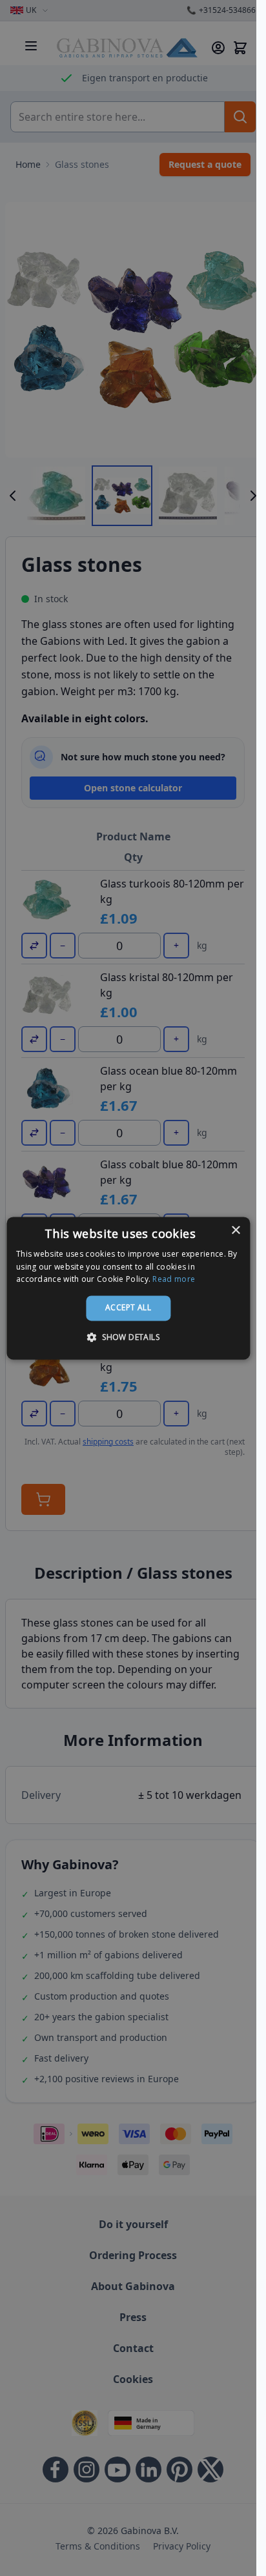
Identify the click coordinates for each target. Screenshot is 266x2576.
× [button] (235, 1231)
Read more (174, 1280)
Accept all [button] (128, 1308)
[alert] (128, 1288)
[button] (128, 1337)
